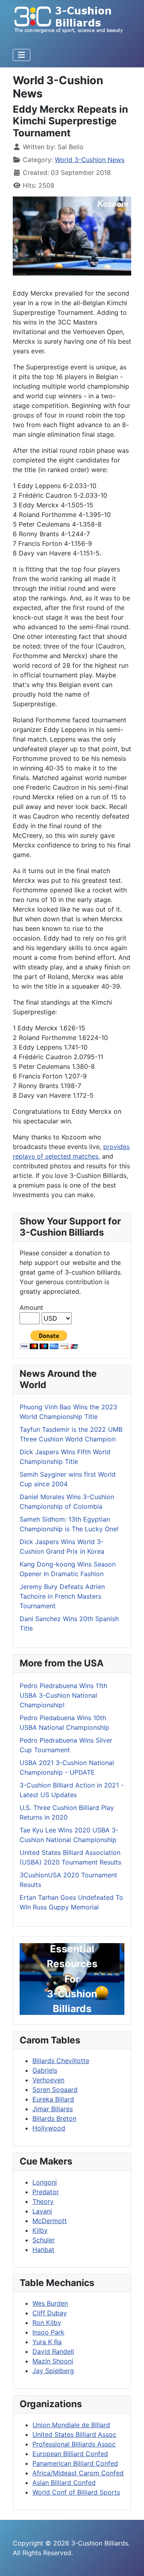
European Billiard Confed (70, 2454)
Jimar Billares (53, 2109)
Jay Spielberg (53, 2371)
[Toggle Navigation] (22, 55)
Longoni (45, 2182)
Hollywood (49, 2128)
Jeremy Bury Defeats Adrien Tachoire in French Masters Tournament (62, 1596)
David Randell (53, 2351)
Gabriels (45, 2070)
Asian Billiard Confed (64, 2483)
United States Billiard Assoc (74, 2434)
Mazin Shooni (53, 2361)
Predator (46, 2192)
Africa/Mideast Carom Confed (78, 2473)
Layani (42, 2211)
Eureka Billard (53, 2099)
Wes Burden (50, 2303)
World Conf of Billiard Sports (76, 2492)
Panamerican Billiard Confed (75, 2463)
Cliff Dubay (50, 2313)
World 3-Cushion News (90, 160)
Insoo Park (48, 2332)
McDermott (50, 2221)
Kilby (40, 2230)
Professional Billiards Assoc (74, 2444)
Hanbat (43, 2250)
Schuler (44, 2240)
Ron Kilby (47, 2323)
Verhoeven (48, 2080)
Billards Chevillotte (61, 2061)
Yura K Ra (47, 2342)
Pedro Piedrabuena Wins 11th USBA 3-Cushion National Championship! (63, 1695)
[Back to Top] (130, 2561)
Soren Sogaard (55, 2090)
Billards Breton (54, 2118)
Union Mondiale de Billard (71, 2425)
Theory (43, 2201)
